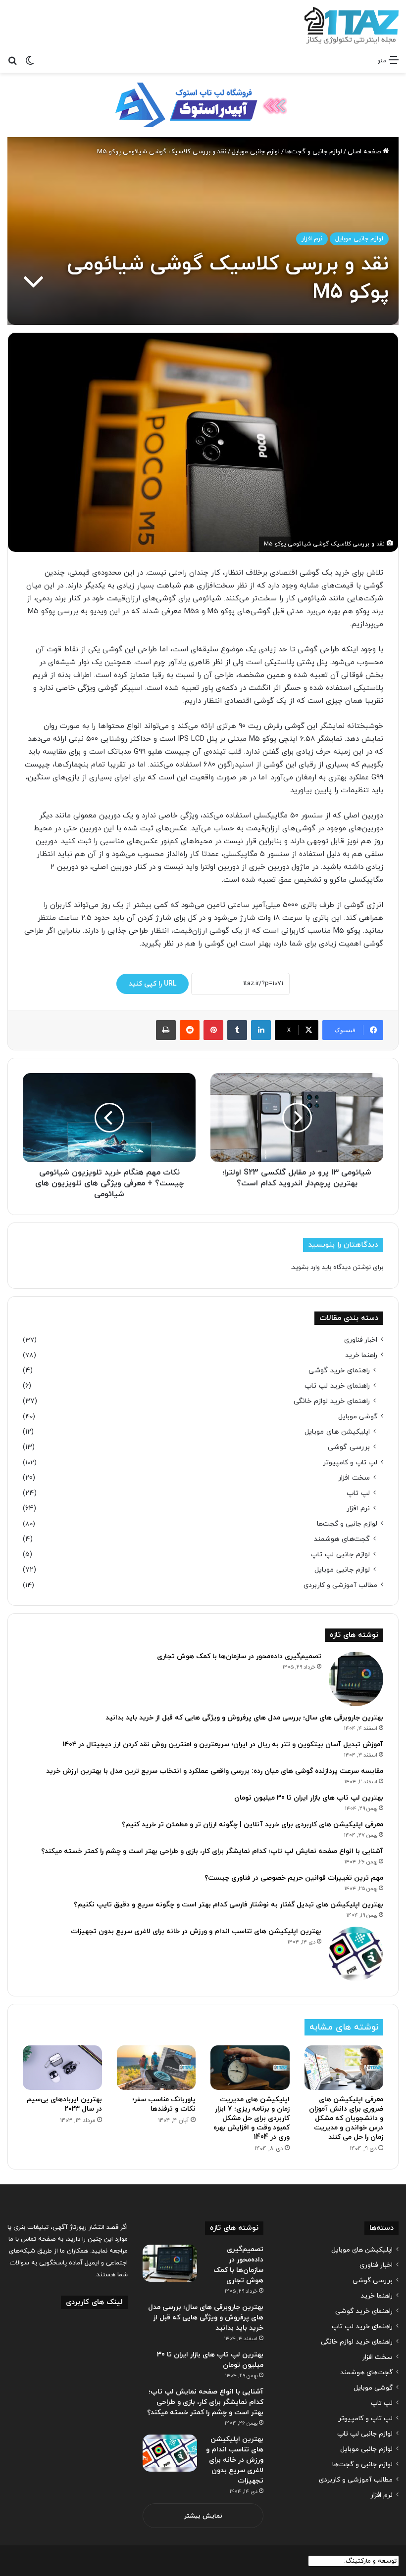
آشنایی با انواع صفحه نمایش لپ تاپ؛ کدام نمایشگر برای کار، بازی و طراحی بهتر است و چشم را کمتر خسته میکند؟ (212, 1851)
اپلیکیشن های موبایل (337, 1432)
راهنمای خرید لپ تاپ (337, 1386)
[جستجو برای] (12, 60)
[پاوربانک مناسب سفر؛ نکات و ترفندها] (156, 2068)
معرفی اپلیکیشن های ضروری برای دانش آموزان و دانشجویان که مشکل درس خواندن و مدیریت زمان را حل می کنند (346, 2118)
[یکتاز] (352, 25)
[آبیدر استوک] (203, 104)
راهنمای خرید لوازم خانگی (332, 1401)
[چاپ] (166, 1030)
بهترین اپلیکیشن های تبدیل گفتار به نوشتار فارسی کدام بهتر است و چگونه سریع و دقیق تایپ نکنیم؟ (228, 1905)
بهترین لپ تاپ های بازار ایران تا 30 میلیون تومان (309, 1798)
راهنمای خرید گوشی (339, 1371)
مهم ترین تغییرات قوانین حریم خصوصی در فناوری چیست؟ (294, 1878)
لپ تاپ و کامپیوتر (350, 1463)
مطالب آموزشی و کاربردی (340, 1585)
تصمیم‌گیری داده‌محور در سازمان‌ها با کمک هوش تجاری (239, 1656)
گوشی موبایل (358, 1417)
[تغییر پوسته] (30, 60)
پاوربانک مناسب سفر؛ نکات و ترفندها (164, 2104)
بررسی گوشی (349, 1447)
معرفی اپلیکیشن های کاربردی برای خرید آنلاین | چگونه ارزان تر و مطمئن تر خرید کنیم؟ (253, 1825)
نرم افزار (312, 239)
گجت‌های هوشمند (342, 1539)
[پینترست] (213, 1030)
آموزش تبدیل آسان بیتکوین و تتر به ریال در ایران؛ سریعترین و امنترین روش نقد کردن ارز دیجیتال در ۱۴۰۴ (223, 1744)
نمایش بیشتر (203, 2516)
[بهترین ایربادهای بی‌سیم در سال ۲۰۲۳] (62, 2068)
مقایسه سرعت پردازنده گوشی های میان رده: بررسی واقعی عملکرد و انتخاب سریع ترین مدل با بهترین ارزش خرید (215, 1771)
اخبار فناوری (361, 1340)
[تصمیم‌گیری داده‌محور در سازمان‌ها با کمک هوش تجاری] (356, 1679)
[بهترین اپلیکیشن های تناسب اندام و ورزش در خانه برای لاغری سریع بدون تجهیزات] (356, 1954)
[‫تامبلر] (237, 1030)
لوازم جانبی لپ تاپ (340, 1555)
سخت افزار (354, 1478)
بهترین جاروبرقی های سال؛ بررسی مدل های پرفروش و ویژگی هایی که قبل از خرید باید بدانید (244, 1718)
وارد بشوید (306, 1267)
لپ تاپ (358, 1493)
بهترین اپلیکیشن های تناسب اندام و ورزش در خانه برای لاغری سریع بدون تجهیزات (196, 1931)
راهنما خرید (361, 1355)
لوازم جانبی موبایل (256, 152)
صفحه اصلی (365, 152)
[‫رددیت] (190, 1030)
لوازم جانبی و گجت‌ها (314, 152)
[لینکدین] (261, 1030)
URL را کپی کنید (152, 984)
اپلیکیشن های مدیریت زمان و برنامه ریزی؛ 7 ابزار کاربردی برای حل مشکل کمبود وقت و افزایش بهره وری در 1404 (252, 2118)
